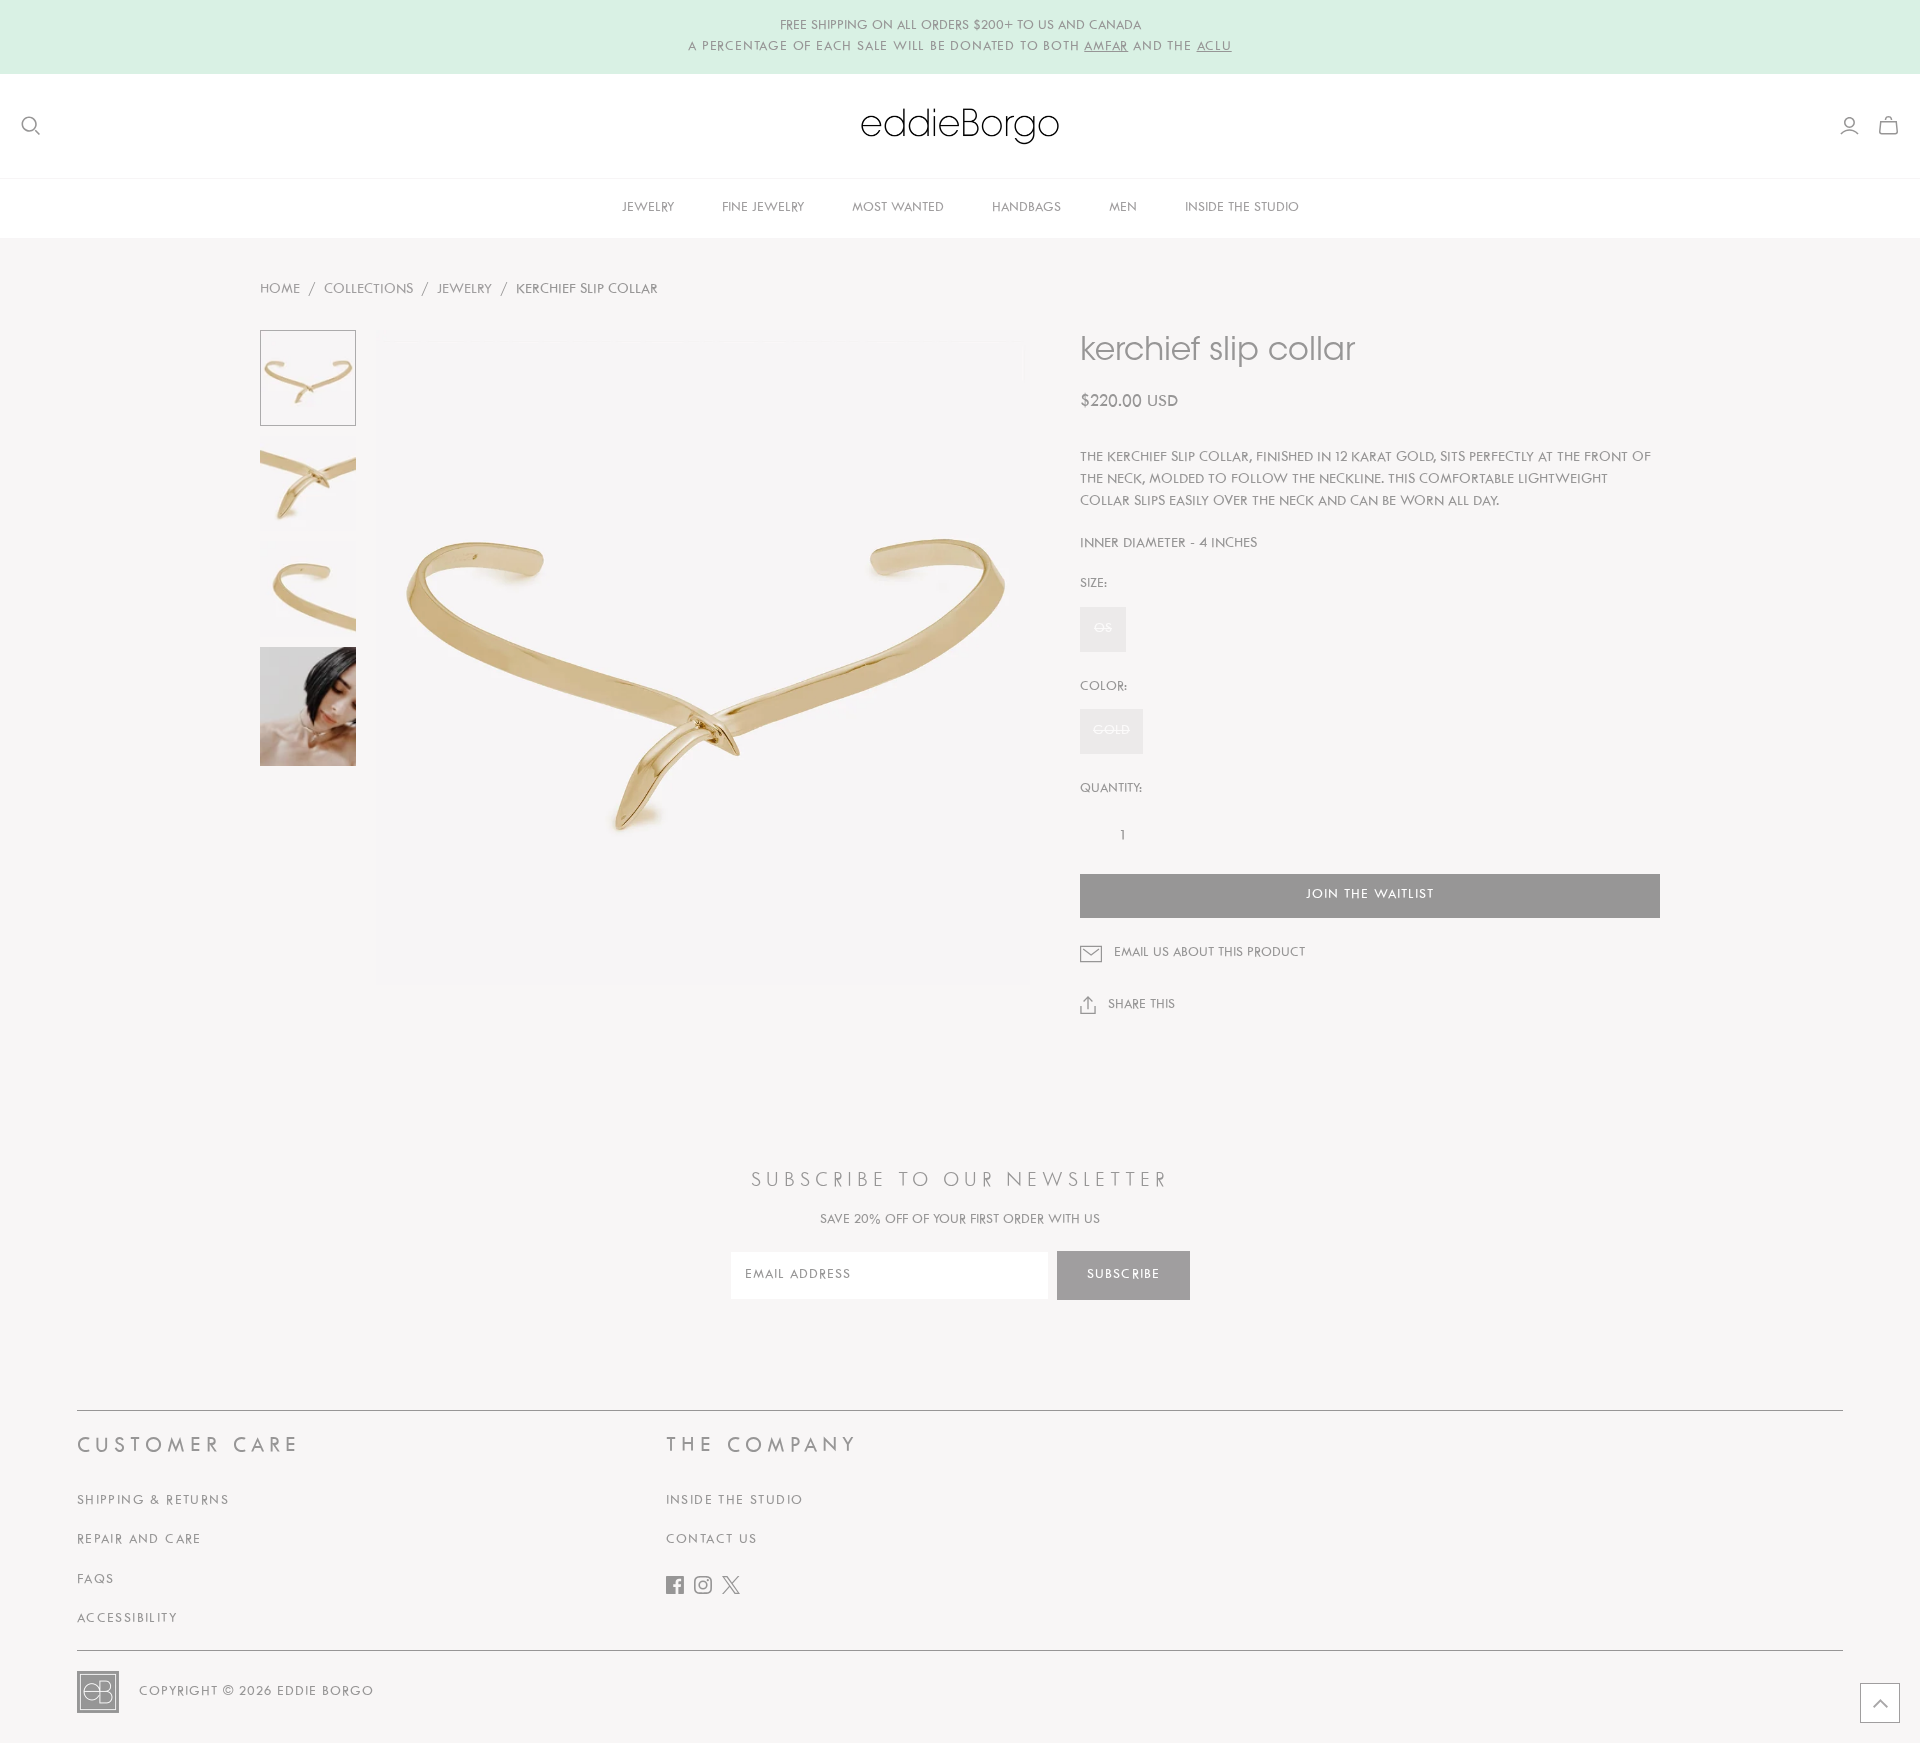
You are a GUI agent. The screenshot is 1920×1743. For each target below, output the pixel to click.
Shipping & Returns (153, 1501)
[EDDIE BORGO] (960, 126)
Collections (368, 289)
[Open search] (31, 126)
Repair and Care (139, 1540)
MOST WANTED (898, 208)
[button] (1880, 1703)
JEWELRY (464, 289)
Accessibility (127, 1619)
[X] (736, 1589)
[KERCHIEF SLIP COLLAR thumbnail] (308, 378)
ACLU (1214, 47)
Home (280, 289)
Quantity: (1111, 789)
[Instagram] (708, 1589)
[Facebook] (680, 1589)
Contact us (712, 1540)
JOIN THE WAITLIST (1370, 895)
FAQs (96, 1580)
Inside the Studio (735, 1501)
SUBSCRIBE (1123, 1275)
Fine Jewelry (763, 208)
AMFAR (1106, 47)
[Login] (1849, 126)
